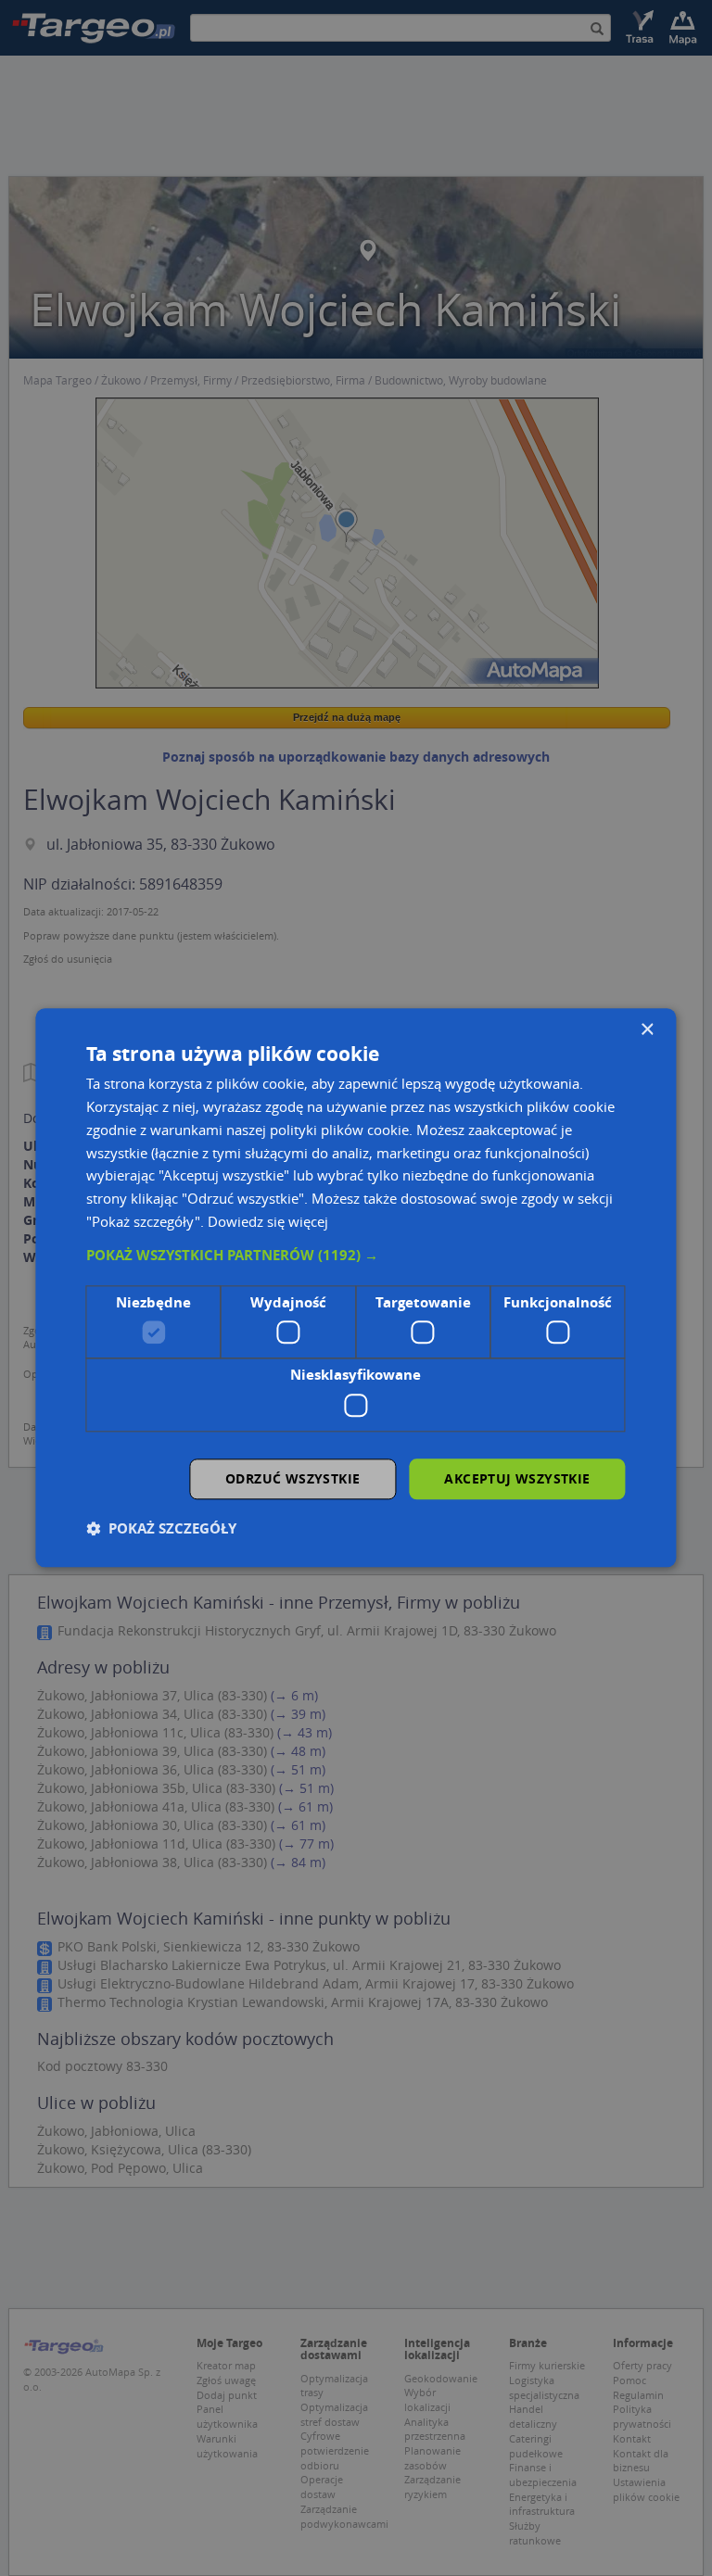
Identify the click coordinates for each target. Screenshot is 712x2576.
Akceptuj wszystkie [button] (517, 1478)
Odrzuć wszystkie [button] (292, 1478)
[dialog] (356, 1288)
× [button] (647, 1030)
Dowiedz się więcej (268, 1221)
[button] (356, 1256)
